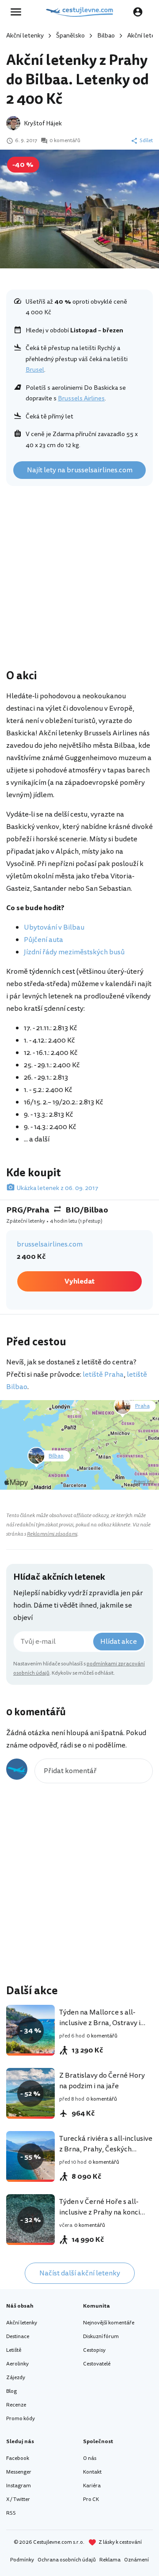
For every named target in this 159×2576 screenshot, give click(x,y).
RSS (11, 2513)
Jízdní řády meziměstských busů (74, 952)
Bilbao (106, 36)
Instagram (19, 2486)
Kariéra (92, 2486)
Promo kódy (21, 2419)
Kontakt (92, 2472)
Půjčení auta (44, 940)
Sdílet (146, 141)
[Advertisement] (79, 580)
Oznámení (136, 2560)
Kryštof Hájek (43, 123)
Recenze (16, 2405)
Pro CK (91, 2499)
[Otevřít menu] (19, 12)
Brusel (35, 370)
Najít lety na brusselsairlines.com (80, 470)
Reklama (110, 2560)
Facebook (18, 2458)
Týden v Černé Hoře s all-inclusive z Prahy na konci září (100, 2212)
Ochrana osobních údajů (67, 2560)
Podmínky (22, 2560)
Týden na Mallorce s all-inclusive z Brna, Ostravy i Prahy (100, 2023)
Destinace (18, 2337)
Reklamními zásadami (52, 1534)
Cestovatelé (97, 2364)
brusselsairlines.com (50, 1244)
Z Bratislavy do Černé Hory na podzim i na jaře (102, 2081)
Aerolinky (17, 2364)
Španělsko (70, 36)
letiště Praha (103, 1375)
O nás (90, 2458)
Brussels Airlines (81, 398)
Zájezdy (16, 2378)
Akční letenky (25, 36)
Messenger (19, 2472)
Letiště (14, 2350)
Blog (11, 2391)
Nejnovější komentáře (109, 2323)
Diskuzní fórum (101, 2337)
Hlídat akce (119, 1642)
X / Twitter (18, 2499)
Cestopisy (94, 2350)
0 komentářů (65, 141)
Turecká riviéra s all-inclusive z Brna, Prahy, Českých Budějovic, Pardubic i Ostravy (106, 2149)
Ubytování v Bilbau (54, 927)
